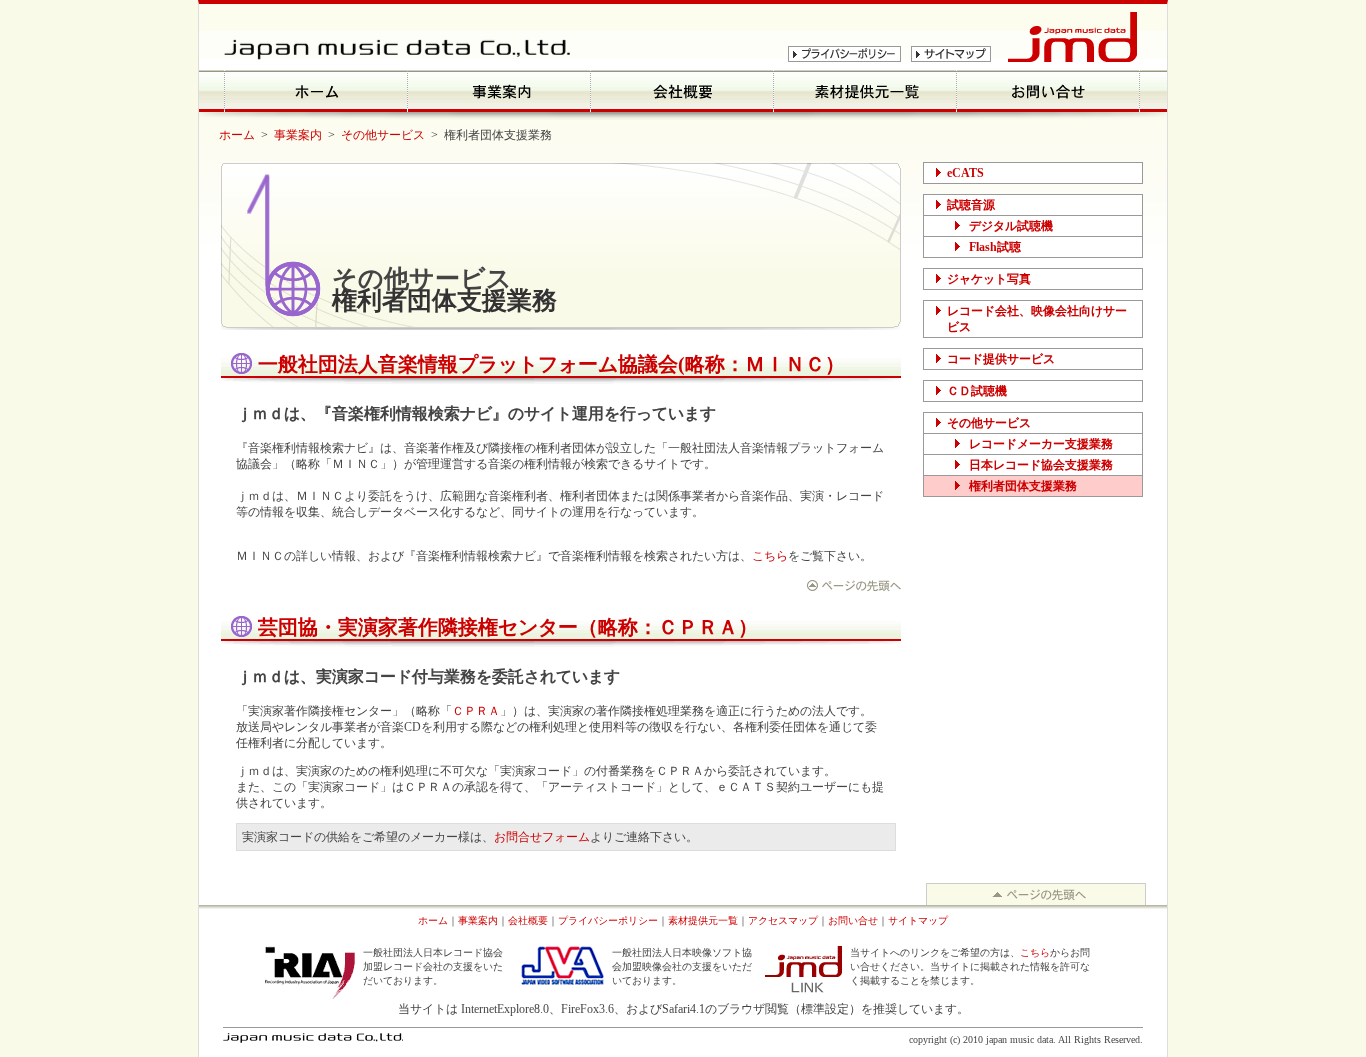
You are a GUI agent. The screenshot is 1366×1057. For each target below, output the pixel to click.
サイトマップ (918, 920)
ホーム (237, 135)
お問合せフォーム (542, 837)
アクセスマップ (783, 920)
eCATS (965, 173)
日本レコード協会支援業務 (1041, 465)
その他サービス (383, 135)
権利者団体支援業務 (1023, 486)
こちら (770, 556)
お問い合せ (853, 920)
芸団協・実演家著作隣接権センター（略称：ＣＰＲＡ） (508, 627)
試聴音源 (971, 205)
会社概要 (528, 920)
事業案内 (298, 135)
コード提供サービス (1001, 359)
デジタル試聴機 (1011, 226)
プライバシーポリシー (608, 920)
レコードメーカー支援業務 (1041, 444)
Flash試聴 (995, 247)
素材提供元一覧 (703, 920)
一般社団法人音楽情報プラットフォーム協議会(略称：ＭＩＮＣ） (551, 364)
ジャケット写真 (989, 279)
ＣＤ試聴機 (977, 391)
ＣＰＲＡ (476, 711)
